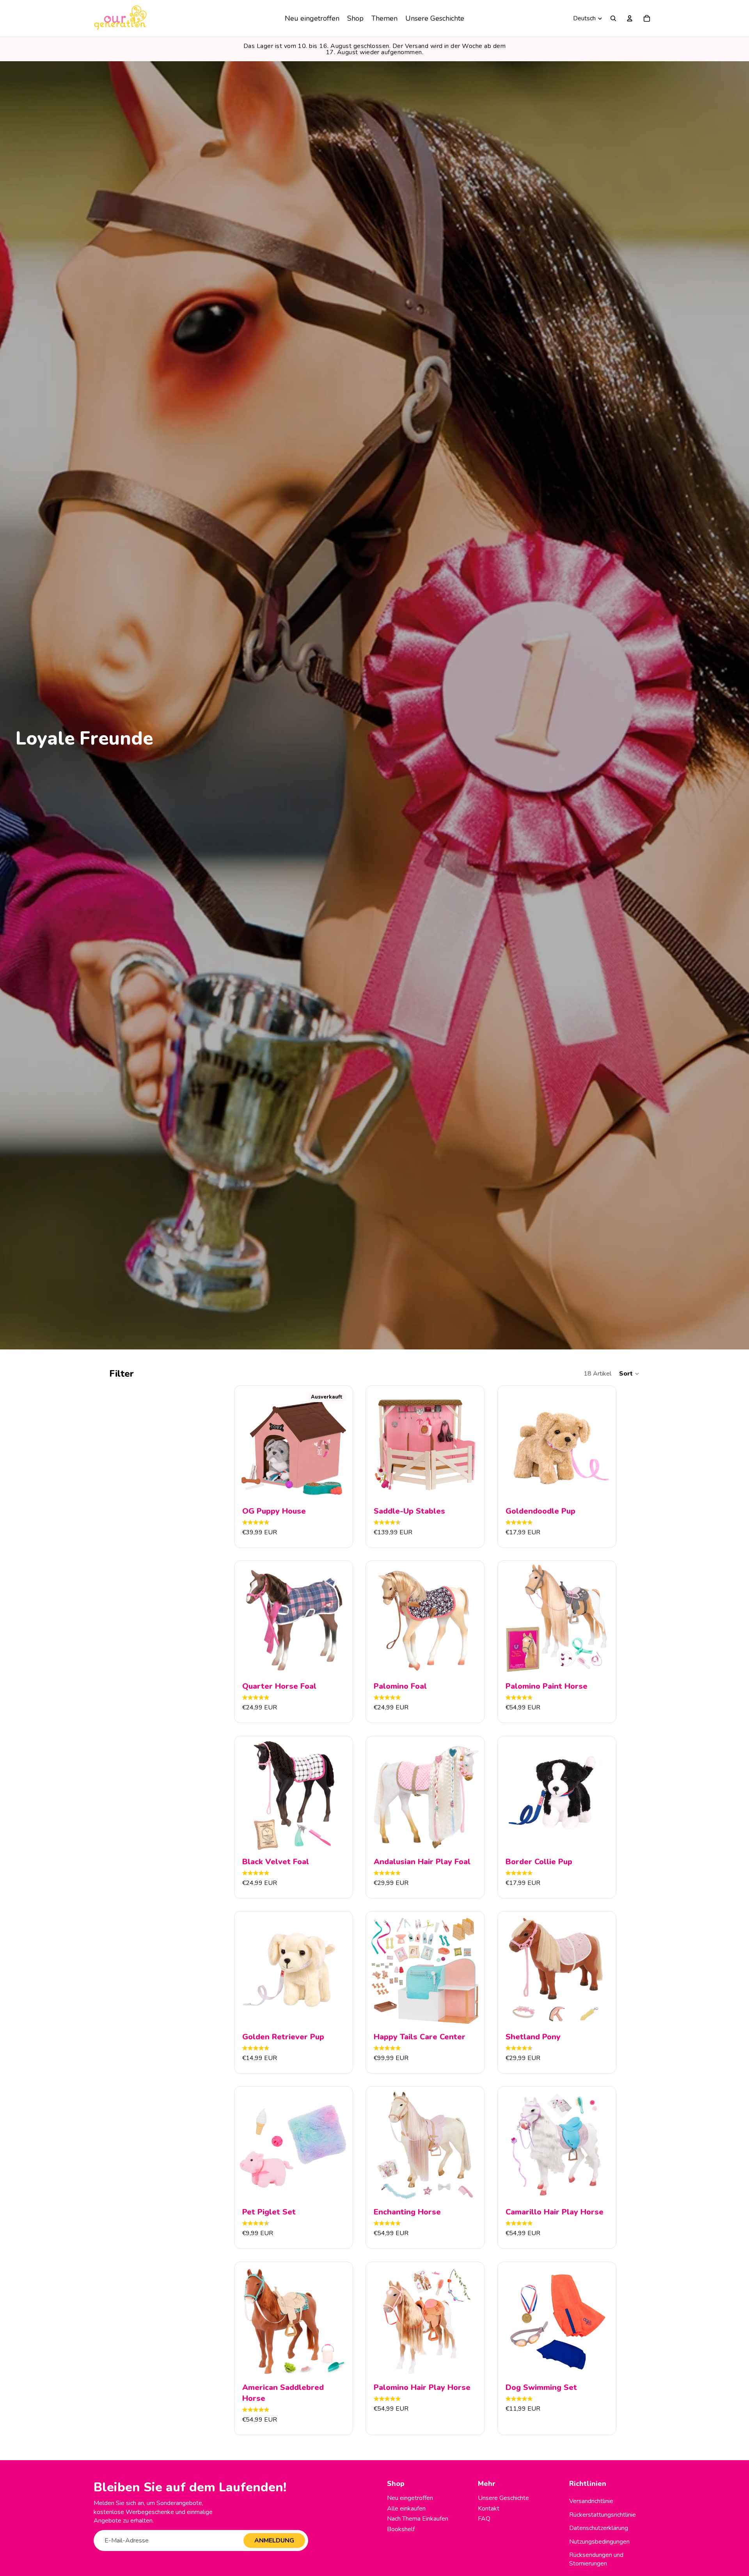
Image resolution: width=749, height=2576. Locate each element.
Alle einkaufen (406, 2509)
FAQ (484, 2519)
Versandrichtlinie (591, 2501)
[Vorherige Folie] (249, 1445)
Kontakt (489, 2509)
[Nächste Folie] (338, 1445)
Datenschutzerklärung (599, 2528)
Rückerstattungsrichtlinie (603, 2515)
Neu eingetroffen (410, 2498)
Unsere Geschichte (503, 2498)
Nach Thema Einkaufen (418, 2519)
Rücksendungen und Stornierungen (596, 2559)
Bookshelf (401, 2529)
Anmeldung (274, 2541)
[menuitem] (312, 18)
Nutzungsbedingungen (599, 2542)
